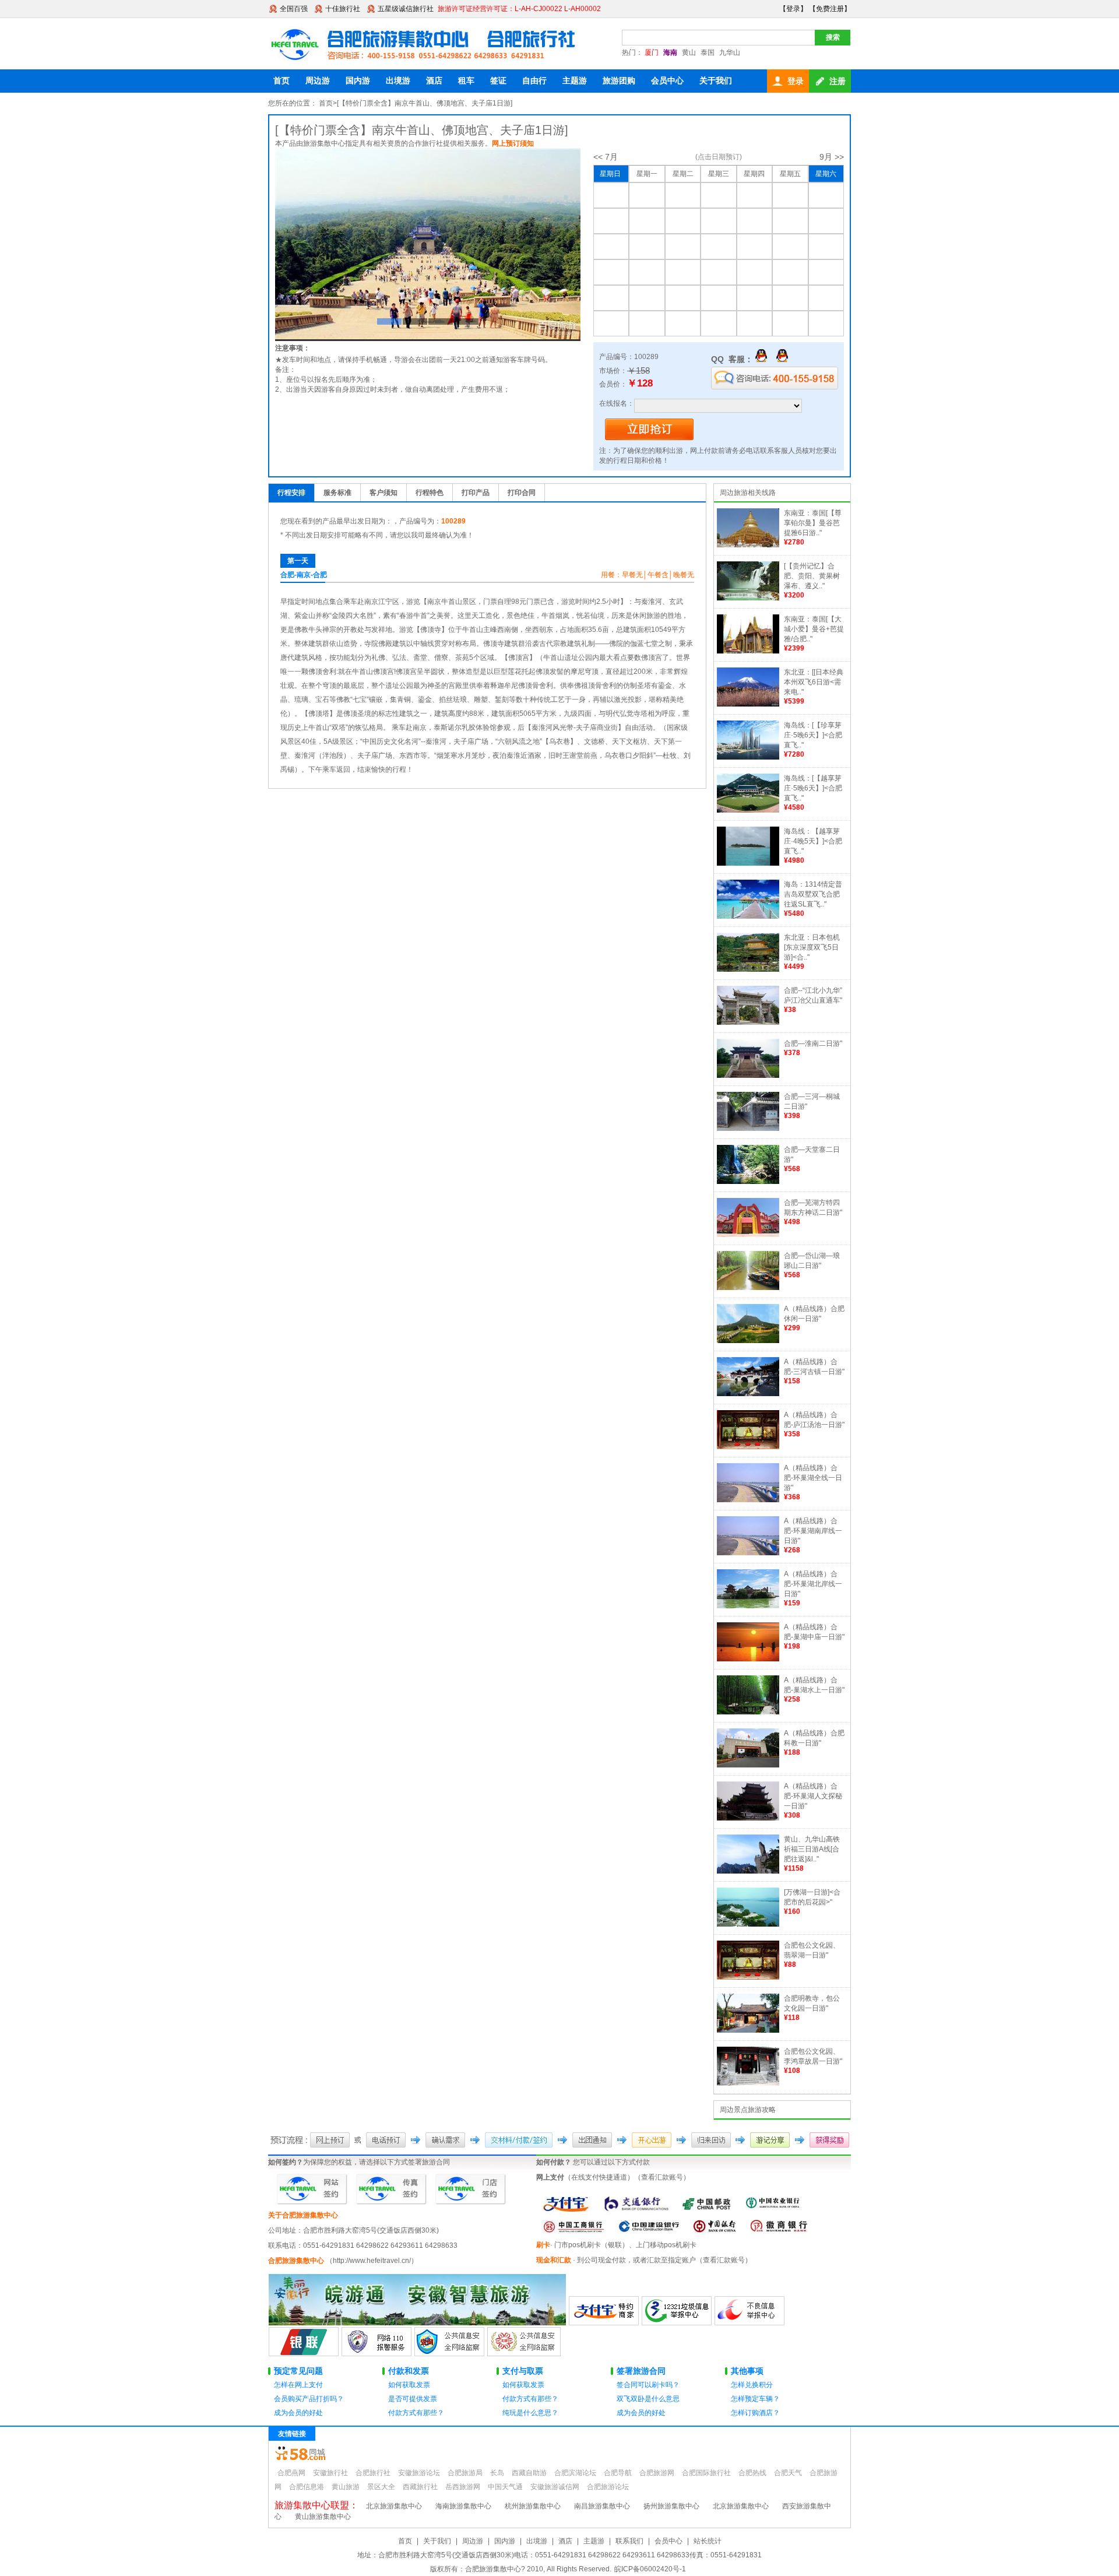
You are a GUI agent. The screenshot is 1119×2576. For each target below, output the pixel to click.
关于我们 (716, 80)
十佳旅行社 (343, 9)
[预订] (649, 438)
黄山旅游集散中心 (323, 2517)
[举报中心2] (749, 2323)
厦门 (652, 52)
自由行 (534, 80)
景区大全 (381, 2487)
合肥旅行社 (373, 2473)
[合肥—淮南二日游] (748, 1076)
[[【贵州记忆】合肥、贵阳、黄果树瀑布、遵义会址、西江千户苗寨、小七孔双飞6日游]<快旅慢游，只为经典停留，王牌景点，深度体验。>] (748, 598)
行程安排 (291, 493)
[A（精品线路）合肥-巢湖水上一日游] (748, 1712)
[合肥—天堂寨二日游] (748, 1182)
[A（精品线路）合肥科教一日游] (748, 1765)
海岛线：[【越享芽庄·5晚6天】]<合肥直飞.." (813, 788)
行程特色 (430, 493)
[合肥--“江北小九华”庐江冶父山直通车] (748, 1022)
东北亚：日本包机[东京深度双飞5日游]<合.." (812, 947)
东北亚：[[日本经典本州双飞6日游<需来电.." (814, 682)
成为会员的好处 (298, 2413)
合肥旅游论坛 (608, 2487)
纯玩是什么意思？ (530, 2413)
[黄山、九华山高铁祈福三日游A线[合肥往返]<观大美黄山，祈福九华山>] (748, 1871)
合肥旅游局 (465, 2473)
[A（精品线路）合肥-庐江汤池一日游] (748, 1447)
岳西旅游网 (463, 2487)
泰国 (708, 52)
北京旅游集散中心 (394, 2506)
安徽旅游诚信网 (555, 2487)
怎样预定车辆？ (755, 2399)
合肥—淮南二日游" (813, 1043)
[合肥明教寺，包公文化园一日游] (748, 2030)
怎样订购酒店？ (755, 2413)
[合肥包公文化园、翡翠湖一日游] (748, 1977)
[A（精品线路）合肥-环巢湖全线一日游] (748, 1500)
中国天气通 (505, 2487)
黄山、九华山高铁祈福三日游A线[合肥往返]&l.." (812, 1849)
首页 (281, 80)
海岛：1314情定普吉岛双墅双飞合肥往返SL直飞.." (813, 894)
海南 (670, 52)
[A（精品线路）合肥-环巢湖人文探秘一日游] (748, 1818)
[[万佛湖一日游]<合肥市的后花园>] (748, 1924)
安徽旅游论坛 (419, 2473)
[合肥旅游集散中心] (425, 44)
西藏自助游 (529, 2473)
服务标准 (337, 493)
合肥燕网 (291, 2473)
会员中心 (667, 80)
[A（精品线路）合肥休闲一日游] (748, 1341)
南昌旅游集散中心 (602, 2506)
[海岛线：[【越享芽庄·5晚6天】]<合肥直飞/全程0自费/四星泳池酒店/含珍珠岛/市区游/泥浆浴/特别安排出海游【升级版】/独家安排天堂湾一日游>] (748, 810)
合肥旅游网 (657, 2473)
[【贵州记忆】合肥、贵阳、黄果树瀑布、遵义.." (812, 576)
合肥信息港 (307, 2487)
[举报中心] (677, 2323)
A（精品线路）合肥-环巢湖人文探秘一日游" (813, 1796)
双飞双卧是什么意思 (648, 2399)
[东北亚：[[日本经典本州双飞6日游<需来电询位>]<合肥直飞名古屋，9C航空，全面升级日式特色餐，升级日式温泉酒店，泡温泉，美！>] (748, 704)
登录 (796, 81)
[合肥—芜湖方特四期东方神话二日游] (748, 1235)
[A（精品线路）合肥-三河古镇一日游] (748, 1394)
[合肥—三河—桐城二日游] (748, 1129)
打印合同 (522, 493)
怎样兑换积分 (752, 2385)
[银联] (304, 2354)
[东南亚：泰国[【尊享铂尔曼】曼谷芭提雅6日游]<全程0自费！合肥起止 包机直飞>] (748, 545)
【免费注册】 (830, 9)
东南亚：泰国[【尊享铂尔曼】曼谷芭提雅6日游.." (813, 523)
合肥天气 (788, 2473)
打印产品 (476, 493)
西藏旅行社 (420, 2487)
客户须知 (383, 493)
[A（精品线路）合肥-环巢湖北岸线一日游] (748, 1606)
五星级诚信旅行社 (406, 9)
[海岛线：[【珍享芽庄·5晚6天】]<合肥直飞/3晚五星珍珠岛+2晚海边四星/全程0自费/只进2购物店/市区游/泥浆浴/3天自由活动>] (748, 757)
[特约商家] (604, 2323)
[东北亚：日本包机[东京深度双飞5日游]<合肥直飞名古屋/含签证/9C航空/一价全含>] (748, 969)
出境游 (398, 80)
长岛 (497, 2473)
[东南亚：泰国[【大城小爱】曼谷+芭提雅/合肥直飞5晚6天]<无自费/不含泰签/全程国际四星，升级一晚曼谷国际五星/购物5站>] (748, 651)
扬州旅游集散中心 (671, 2506)
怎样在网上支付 (298, 2385)
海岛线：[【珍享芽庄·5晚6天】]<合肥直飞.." (813, 735)
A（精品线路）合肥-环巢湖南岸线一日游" (813, 1531)
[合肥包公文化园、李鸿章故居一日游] (748, 2083)
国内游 (358, 80)
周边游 (318, 80)
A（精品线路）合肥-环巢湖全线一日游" (813, 1478)
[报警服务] (376, 2354)
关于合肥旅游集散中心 (303, 2215)
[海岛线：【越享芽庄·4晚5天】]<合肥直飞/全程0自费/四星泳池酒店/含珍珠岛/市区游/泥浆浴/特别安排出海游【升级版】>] (748, 863)
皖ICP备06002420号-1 (650, 2569)
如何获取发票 (409, 2385)
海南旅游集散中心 (463, 2506)
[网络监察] (449, 2354)
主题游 (575, 80)
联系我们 (629, 2541)
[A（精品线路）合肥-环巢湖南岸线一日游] (748, 1553)
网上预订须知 (513, 143)
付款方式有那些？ (416, 2413)
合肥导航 (618, 2473)
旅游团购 (619, 80)
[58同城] (300, 2458)
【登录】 (793, 9)
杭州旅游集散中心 (533, 2506)
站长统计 (708, 2541)
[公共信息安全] (524, 2354)
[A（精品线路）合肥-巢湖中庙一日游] (748, 1659)
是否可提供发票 (413, 2399)
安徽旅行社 (330, 2473)
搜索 (833, 37)
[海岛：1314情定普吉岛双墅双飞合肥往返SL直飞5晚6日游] (748, 916)
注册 (838, 81)
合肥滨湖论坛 (575, 2473)
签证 (498, 80)
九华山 (730, 52)
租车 (466, 80)
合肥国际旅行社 (706, 2473)
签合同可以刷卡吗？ (648, 2385)
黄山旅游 (346, 2487)
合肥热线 (752, 2473)
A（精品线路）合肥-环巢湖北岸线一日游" (813, 1584)
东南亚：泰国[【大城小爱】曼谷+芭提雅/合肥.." (814, 629)
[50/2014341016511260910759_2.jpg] (428, 245)
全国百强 (294, 9)
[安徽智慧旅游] (417, 2323)
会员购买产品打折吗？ (309, 2399)
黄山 (689, 52)
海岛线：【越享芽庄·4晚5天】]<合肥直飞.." (813, 841)
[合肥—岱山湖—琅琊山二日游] (748, 1288)
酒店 (434, 80)
